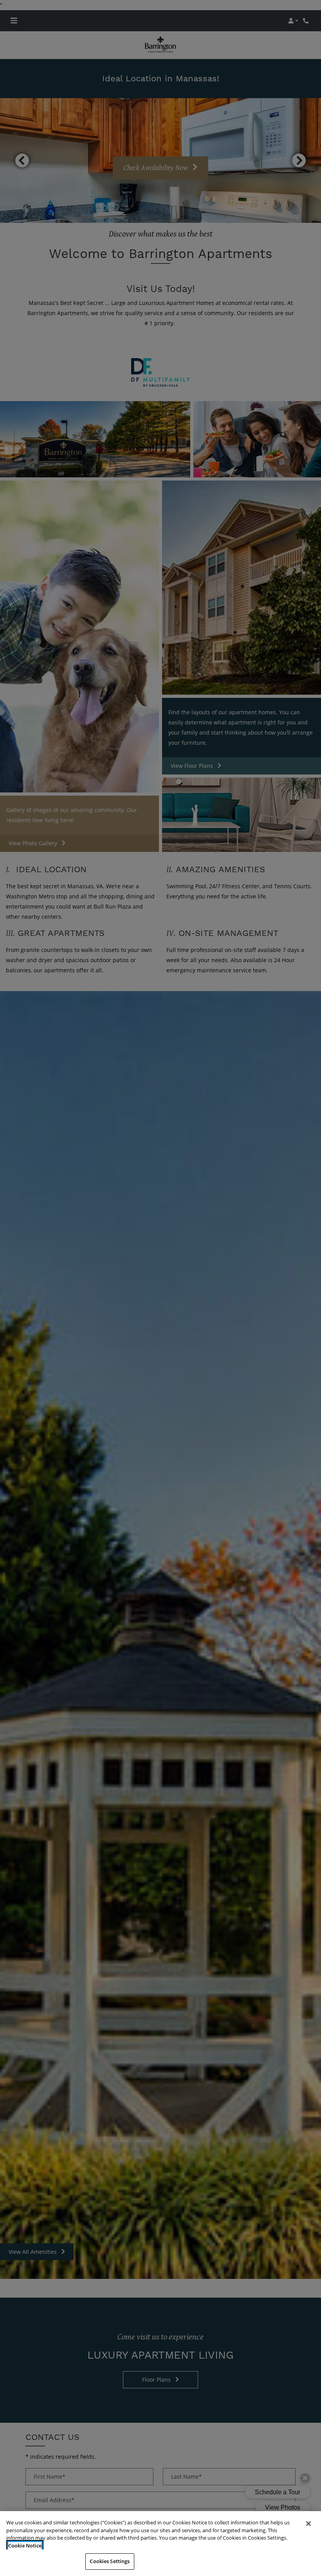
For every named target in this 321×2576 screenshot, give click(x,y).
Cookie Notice (25, 2546)
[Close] (308, 2524)
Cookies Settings (110, 2561)
